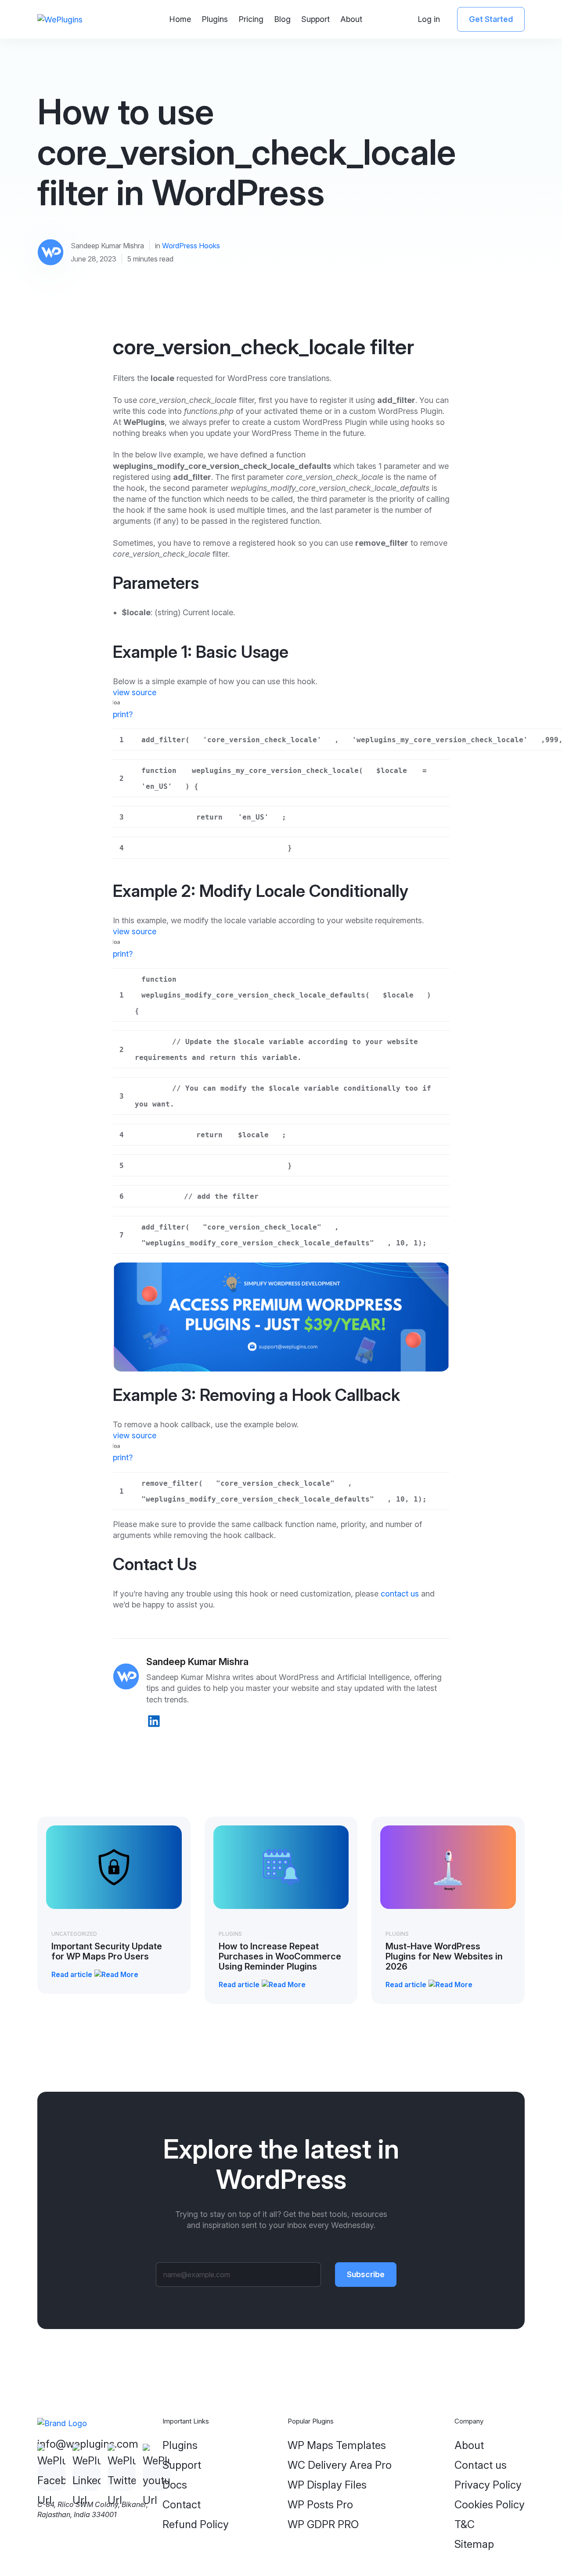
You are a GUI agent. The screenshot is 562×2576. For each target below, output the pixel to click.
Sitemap (474, 2544)
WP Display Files (327, 2485)
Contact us (481, 2465)
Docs (175, 2485)
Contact (182, 2505)
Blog (282, 19)
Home (180, 19)
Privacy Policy (488, 2485)
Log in (429, 19)
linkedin (154, 1721)
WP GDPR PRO (323, 2524)
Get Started (491, 19)
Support (315, 19)
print (121, 714)
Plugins (215, 19)
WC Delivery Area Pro (340, 2465)
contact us (400, 1594)
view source (135, 692)
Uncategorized (74, 1934)
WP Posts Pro (320, 2505)
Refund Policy (196, 2524)
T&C (465, 2524)
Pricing (251, 19)
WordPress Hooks (191, 246)
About (351, 19)
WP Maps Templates (337, 2445)
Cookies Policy (490, 2505)
